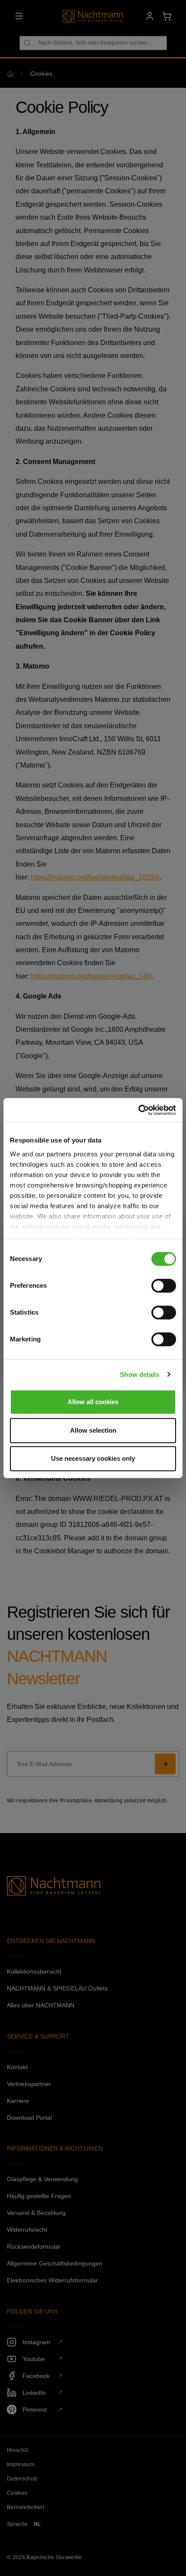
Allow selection (93, 1430)
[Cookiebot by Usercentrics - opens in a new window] (138, 1110)
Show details (139, 1374)
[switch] (164, 1286)
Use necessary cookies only (93, 1458)
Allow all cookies (93, 1402)
